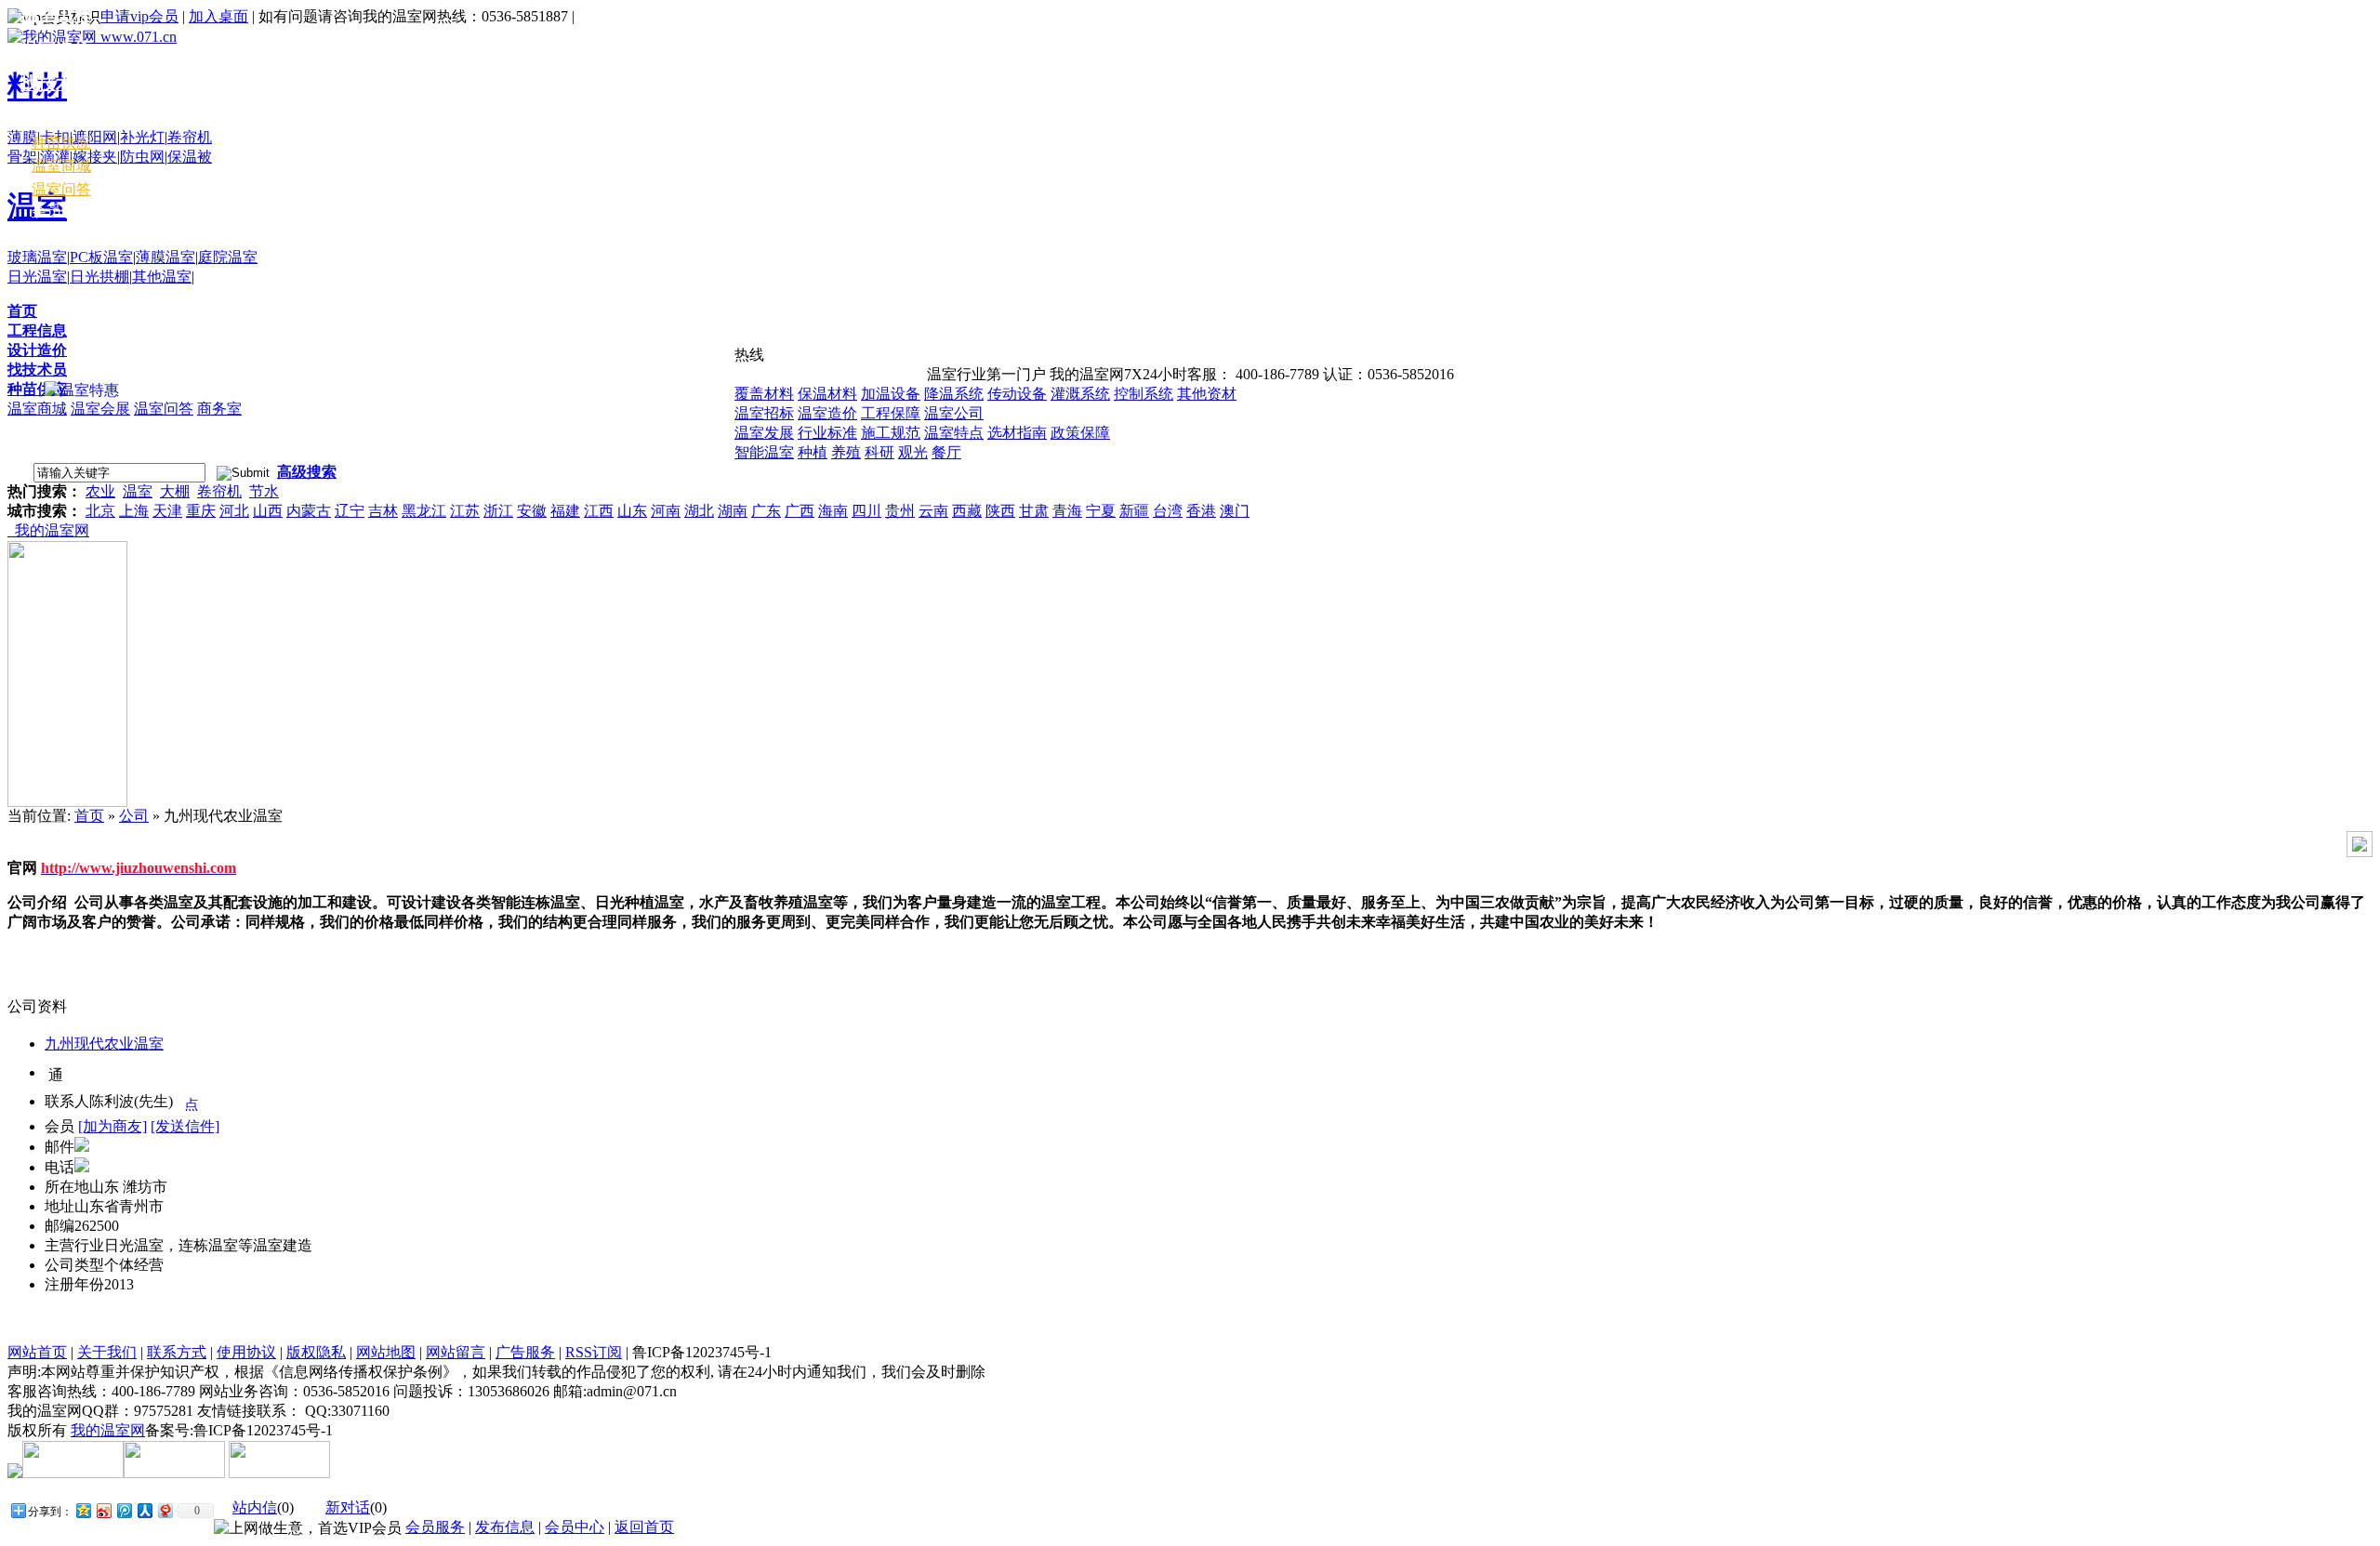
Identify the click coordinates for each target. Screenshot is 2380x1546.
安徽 (532, 511)
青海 (1067, 511)
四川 (866, 511)
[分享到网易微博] (165, 1510)
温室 (138, 491)
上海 (134, 511)
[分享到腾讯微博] (124, 1510)
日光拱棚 (99, 277)
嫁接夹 (95, 157)
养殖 (846, 452)
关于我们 (107, 1352)
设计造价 (37, 350)
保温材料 (827, 394)
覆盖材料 (764, 394)
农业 (100, 491)
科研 (879, 452)
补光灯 (142, 137)
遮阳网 (95, 137)
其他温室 (162, 277)
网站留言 (456, 1352)
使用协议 (246, 1352)
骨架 (22, 157)
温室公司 (954, 413)
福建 (565, 511)
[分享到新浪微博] (103, 1510)
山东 (632, 511)
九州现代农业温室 (104, 1044)
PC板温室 (101, 257)
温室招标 (764, 413)
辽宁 (350, 511)
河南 (666, 511)
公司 (134, 816)
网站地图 (386, 1352)
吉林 (383, 511)
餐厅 (946, 452)
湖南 (733, 511)
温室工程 (56, 14)
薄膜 (22, 137)
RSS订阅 (594, 1352)
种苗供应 (37, 389)
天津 (167, 511)
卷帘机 (190, 137)
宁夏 (1101, 511)
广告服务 (525, 1352)
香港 (1201, 511)
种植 (813, 452)
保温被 (190, 157)
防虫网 (142, 157)
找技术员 (37, 370)
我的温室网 (48, 530)
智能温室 (764, 452)
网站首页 (37, 1352)
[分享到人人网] (144, 1510)
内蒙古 (309, 511)
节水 (264, 491)
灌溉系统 (1080, 394)
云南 (933, 511)
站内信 (255, 1507)
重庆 (201, 511)
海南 (833, 511)
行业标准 (827, 433)
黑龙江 (424, 511)
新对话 (348, 1507)
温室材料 (56, 118)
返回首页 (644, 1527)
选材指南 (1017, 433)
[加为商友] (112, 1126)
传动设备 (1017, 394)
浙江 (498, 511)
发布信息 (505, 1527)
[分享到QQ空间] (83, 1510)
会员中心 (61, 211)
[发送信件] (185, 1126)
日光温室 (37, 277)
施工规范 (891, 433)
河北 (234, 511)
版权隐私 (316, 1352)
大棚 (175, 491)
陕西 (1000, 511)
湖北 (699, 511)
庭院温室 (228, 257)
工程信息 (37, 330)
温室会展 (100, 409)
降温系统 (954, 394)
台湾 (1168, 511)
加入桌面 (218, 16)
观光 (913, 452)
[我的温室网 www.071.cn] (92, 37)
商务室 (219, 409)
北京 (100, 511)
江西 (599, 511)
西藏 (967, 511)
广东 (766, 511)
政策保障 (1080, 433)
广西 (800, 511)
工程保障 (891, 413)
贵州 (900, 511)
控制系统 (1144, 394)
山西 (268, 511)
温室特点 (954, 433)
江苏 (465, 511)
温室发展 (764, 433)
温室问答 (164, 409)
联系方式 (177, 1352)
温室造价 (827, 413)
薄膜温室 (165, 257)
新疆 (1134, 511)
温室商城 (37, 409)
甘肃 (1034, 511)
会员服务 (435, 1527)
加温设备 (891, 394)
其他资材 (1207, 394)
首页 (22, 311)
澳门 (1235, 511)
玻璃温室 (37, 257)
